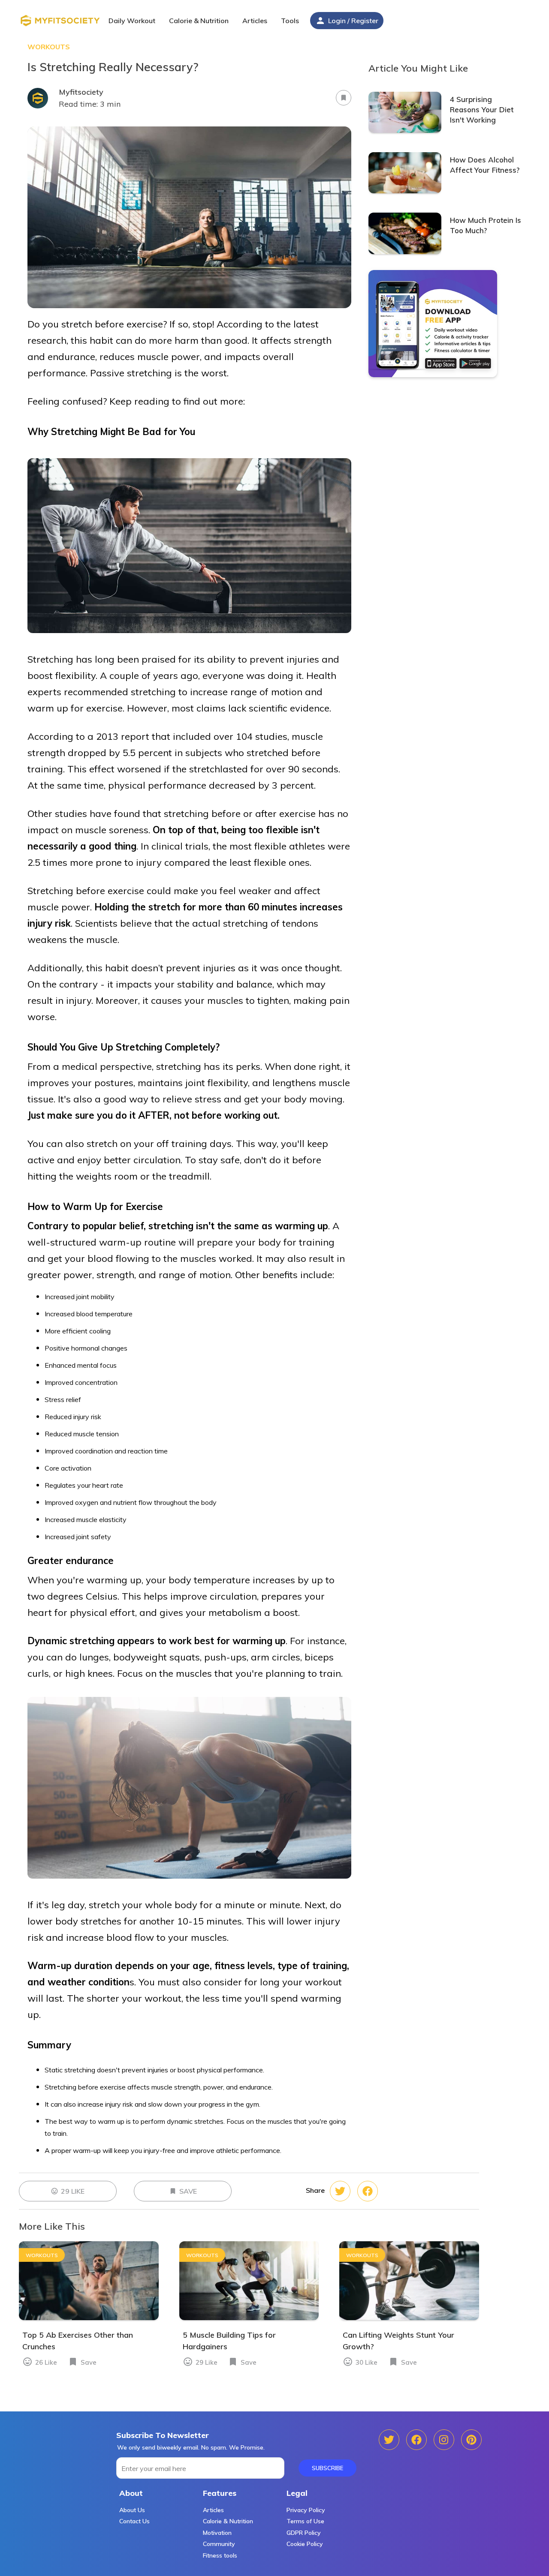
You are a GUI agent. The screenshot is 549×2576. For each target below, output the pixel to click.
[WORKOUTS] (89, 2318)
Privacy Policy (306, 2510)
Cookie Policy (305, 2544)
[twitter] (368, 2191)
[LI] (471, 2440)
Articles (213, 2510)
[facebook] (340, 2191)
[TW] (416, 2440)
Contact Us (134, 2521)
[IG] (444, 2440)
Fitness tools (220, 2555)
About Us (132, 2510)
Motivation (217, 2533)
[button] (256, 22)
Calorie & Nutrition (228, 2521)
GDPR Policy (304, 2533)
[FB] (389, 2440)
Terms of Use (305, 2521)
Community (219, 2544)
